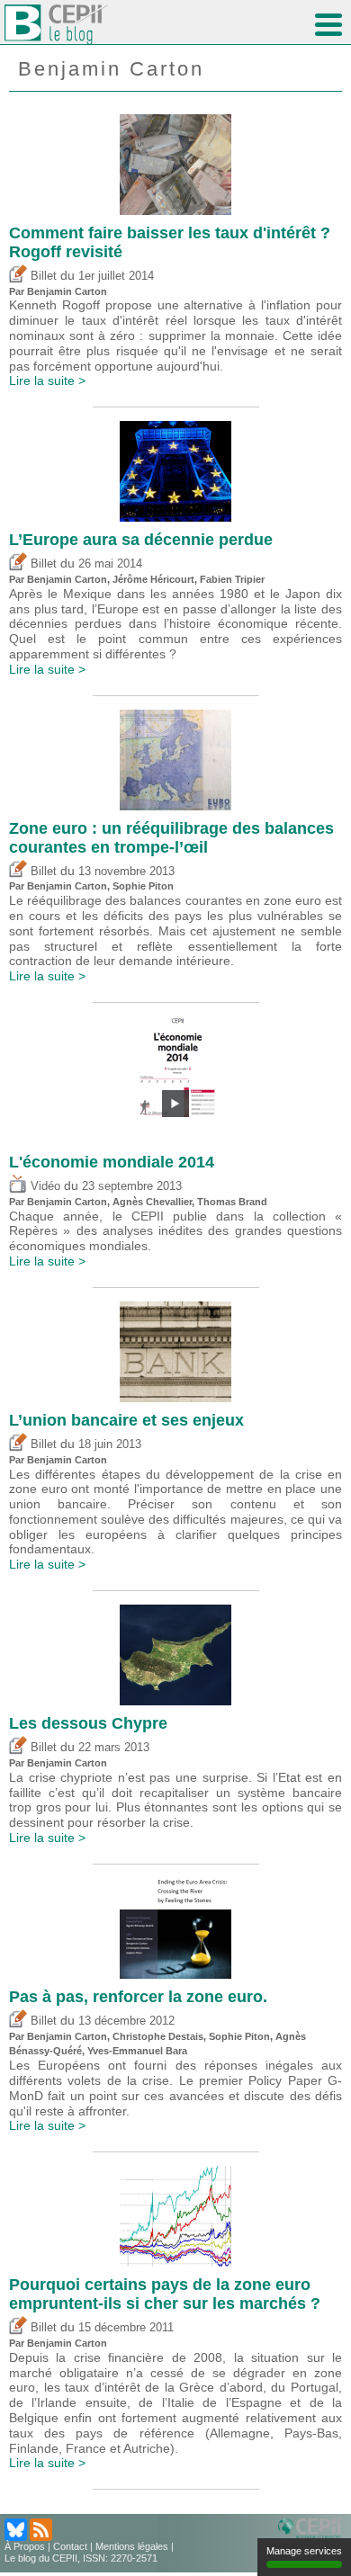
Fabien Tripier (232, 579)
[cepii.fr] (312, 2529)
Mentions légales (132, 2546)
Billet (42, 276)
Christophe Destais (158, 2036)
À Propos (25, 2546)
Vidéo (44, 1186)
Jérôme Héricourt (153, 579)
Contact (70, 2546)
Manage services (304, 2551)
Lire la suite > (47, 380)
